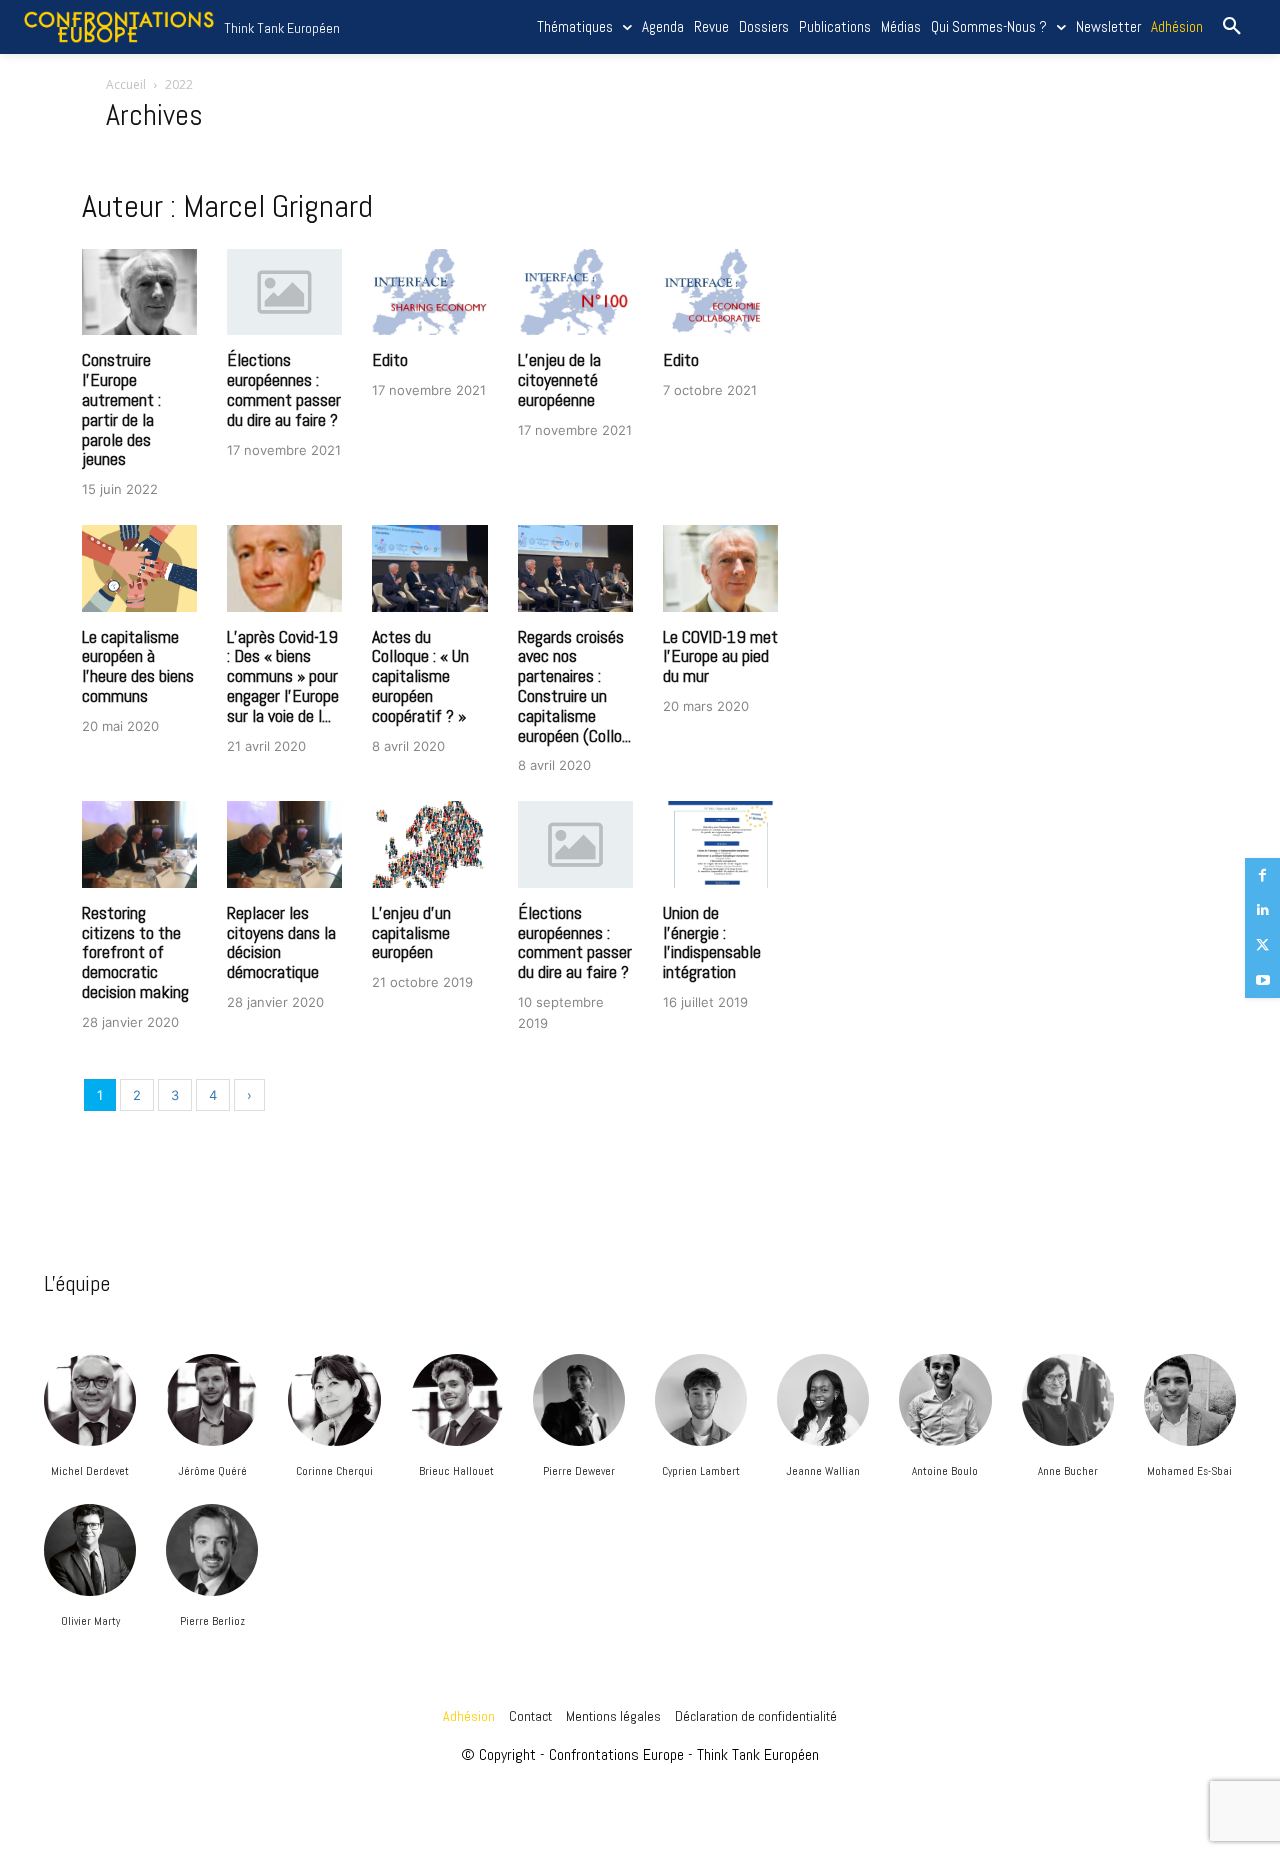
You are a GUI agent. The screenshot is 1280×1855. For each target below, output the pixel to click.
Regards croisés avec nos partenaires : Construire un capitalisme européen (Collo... (574, 686)
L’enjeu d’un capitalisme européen (411, 932)
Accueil (126, 84)
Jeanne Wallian (823, 1471)
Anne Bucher (1068, 1471)
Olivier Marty (90, 1621)
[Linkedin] (1262, 910)
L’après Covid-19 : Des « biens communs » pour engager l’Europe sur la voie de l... (283, 676)
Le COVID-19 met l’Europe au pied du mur (720, 656)
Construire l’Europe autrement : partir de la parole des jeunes (121, 409)
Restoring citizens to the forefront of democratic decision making (135, 952)
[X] (1262, 945)
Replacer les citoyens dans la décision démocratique (281, 942)
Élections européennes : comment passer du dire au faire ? (284, 389)
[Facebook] (1262, 875)
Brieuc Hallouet (456, 1471)
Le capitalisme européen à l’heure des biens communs (138, 666)
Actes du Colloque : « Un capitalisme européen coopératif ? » (420, 676)
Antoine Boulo (945, 1471)
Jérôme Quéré (212, 1471)
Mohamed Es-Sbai (1189, 1471)
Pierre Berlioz (212, 1621)
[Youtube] (1262, 980)
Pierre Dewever (579, 1471)
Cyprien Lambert (701, 1471)
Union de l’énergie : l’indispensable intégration (712, 942)
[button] (1232, 27)
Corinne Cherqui (334, 1471)
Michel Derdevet (90, 1471)
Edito (390, 359)
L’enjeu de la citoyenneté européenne (559, 379)
